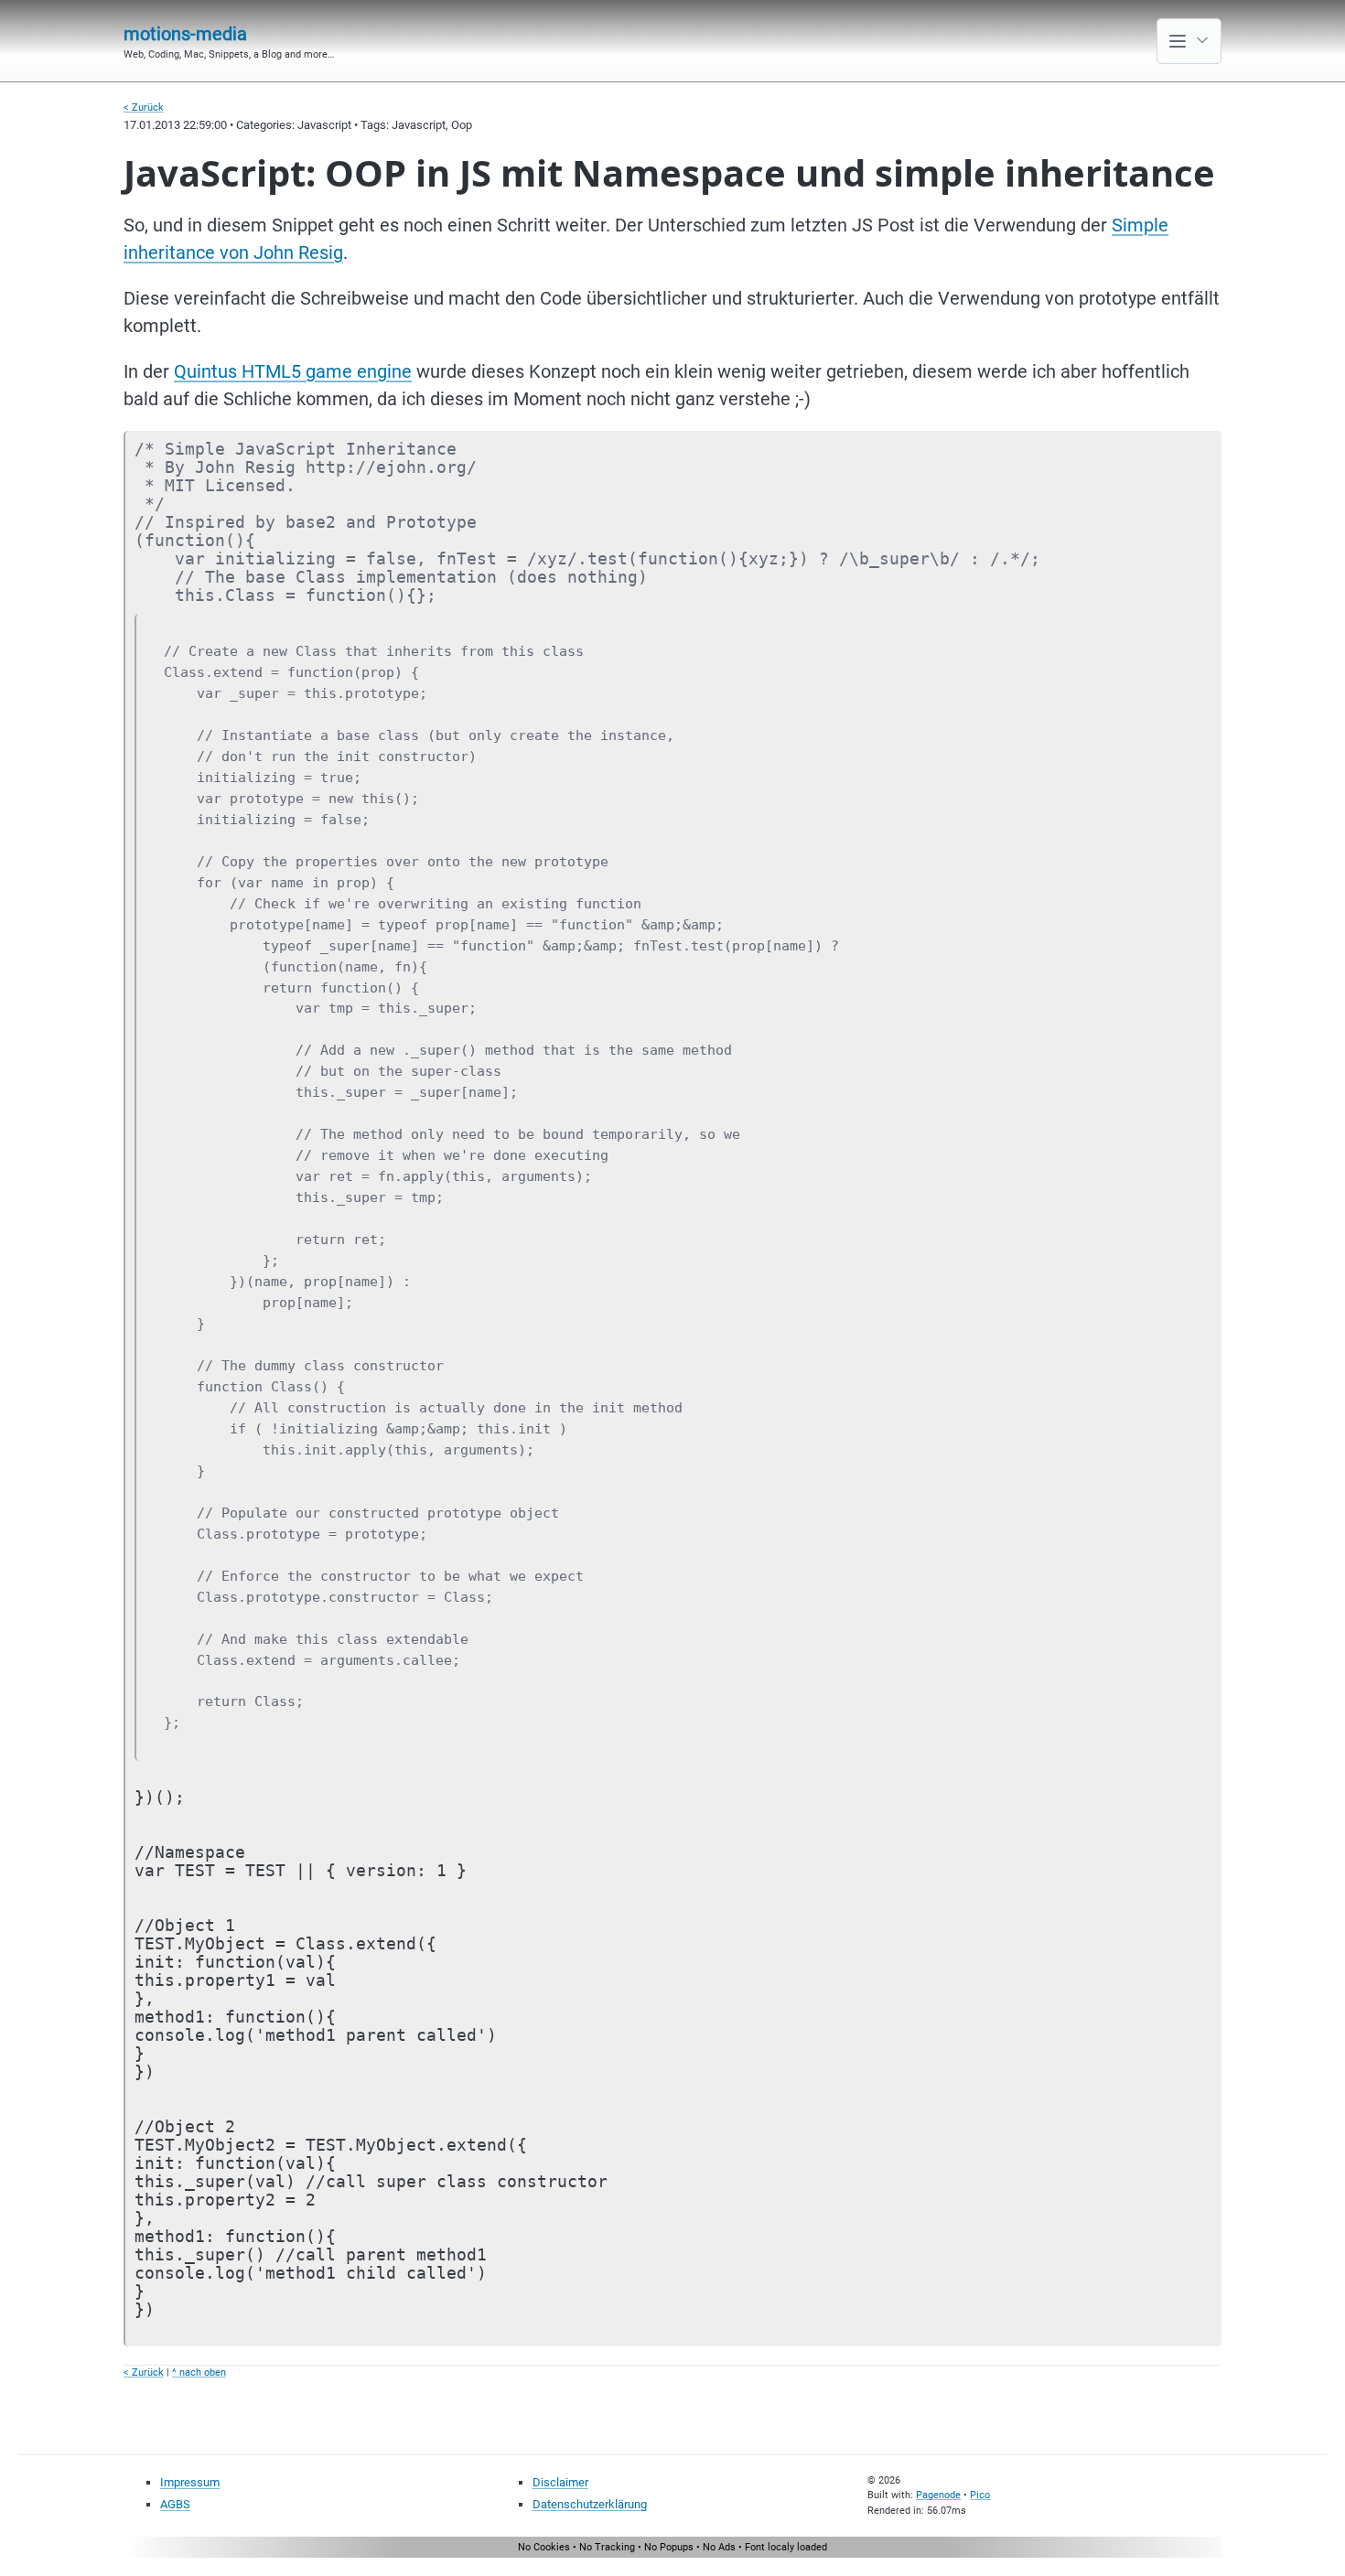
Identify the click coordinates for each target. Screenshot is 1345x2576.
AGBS (175, 2504)
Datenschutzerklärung (590, 2504)
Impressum (190, 2482)
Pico (980, 2495)
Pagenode (938, 2495)
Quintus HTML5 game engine (293, 371)
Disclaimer (560, 2482)
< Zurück (144, 107)
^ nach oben (199, 2372)
